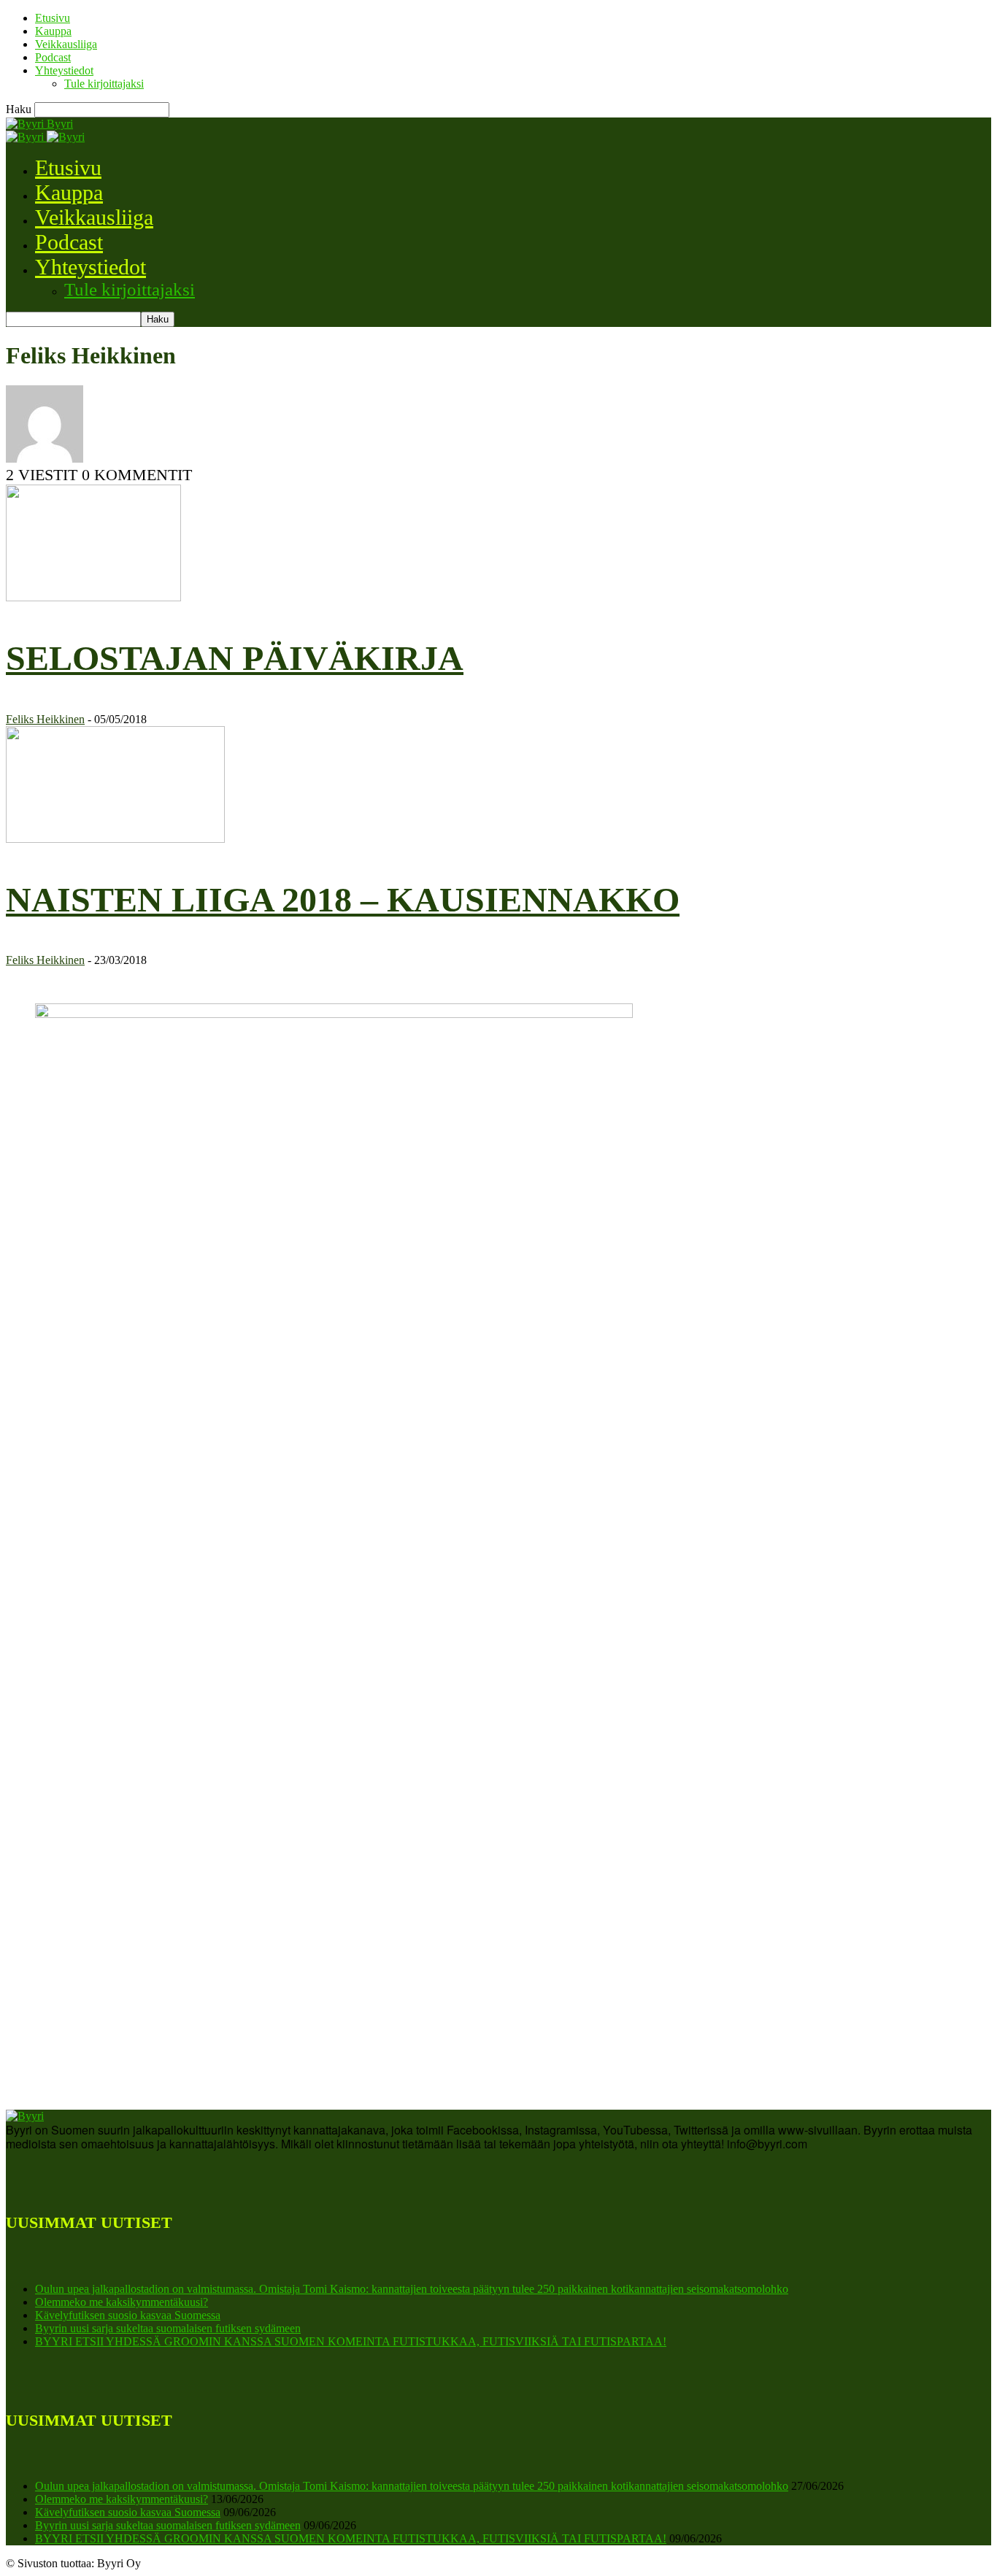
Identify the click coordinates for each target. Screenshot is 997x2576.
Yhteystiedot (64, 70)
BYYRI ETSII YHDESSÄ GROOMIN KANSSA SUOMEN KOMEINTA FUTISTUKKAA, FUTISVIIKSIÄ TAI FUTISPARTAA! (351, 2341)
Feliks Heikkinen (45, 719)
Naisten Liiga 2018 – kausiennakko (343, 899)
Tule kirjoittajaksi (104, 84)
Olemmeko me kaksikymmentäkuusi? (122, 2302)
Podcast (53, 57)
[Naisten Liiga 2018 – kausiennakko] (115, 839)
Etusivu (53, 18)
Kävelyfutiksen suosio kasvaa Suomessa (128, 2315)
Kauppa (53, 31)
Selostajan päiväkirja (235, 658)
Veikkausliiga (66, 44)
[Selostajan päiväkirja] (93, 597)
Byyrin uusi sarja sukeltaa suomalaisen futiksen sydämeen (168, 2328)
